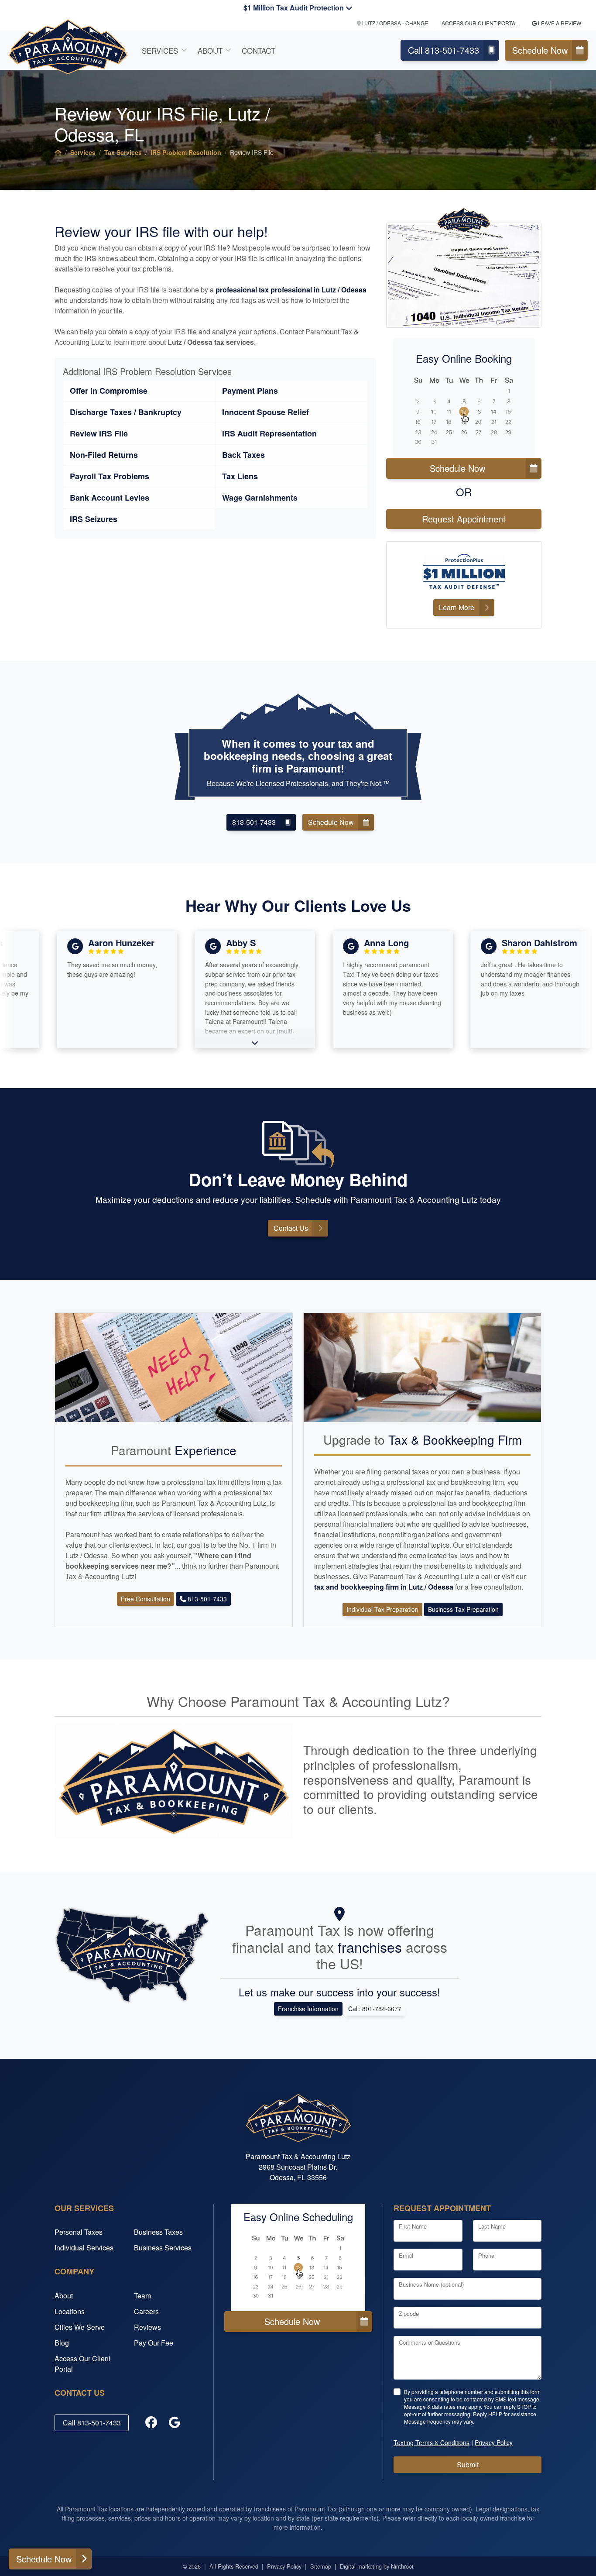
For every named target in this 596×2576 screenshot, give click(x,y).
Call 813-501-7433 (444, 50)
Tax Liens (240, 476)
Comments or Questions (430, 2342)
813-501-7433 (254, 822)
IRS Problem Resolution (186, 152)
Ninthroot (402, 2566)
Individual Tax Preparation (382, 1609)
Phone (486, 2255)
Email (406, 2255)
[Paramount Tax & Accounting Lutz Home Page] (58, 152)
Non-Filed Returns (104, 455)
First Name (413, 2226)
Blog (62, 2343)
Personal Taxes (79, 2232)
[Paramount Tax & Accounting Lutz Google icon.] (175, 2423)
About (210, 50)
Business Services (163, 2248)
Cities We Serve (80, 2327)
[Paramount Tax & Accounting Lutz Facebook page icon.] (151, 2423)
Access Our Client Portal (480, 23)
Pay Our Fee (154, 2343)
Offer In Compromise (109, 391)
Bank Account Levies (110, 498)
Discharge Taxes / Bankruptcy (126, 412)
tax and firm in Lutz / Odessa (385, 1587)
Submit (468, 2464)
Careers (146, 2311)
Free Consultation (146, 1599)
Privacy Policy (284, 2566)
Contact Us (291, 1228)
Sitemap (321, 2566)
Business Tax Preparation (463, 1609)
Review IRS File (99, 433)
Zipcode (409, 2313)
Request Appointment (464, 519)
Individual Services (84, 2248)
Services (160, 50)
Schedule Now (540, 50)
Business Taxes (158, 2232)
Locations (70, 2311)
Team (142, 2296)
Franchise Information (308, 2009)
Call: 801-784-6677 (375, 2009)
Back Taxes (243, 455)
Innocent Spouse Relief (265, 412)
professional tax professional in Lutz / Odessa (291, 290)
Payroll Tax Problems (110, 476)
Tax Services (123, 152)
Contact (259, 50)
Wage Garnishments (260, 498)
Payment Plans (250, 391)
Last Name (492, 2226)
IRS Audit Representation (269, 433)
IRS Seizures (94, 519)
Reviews (147, 2327)
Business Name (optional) (431, 2284)
